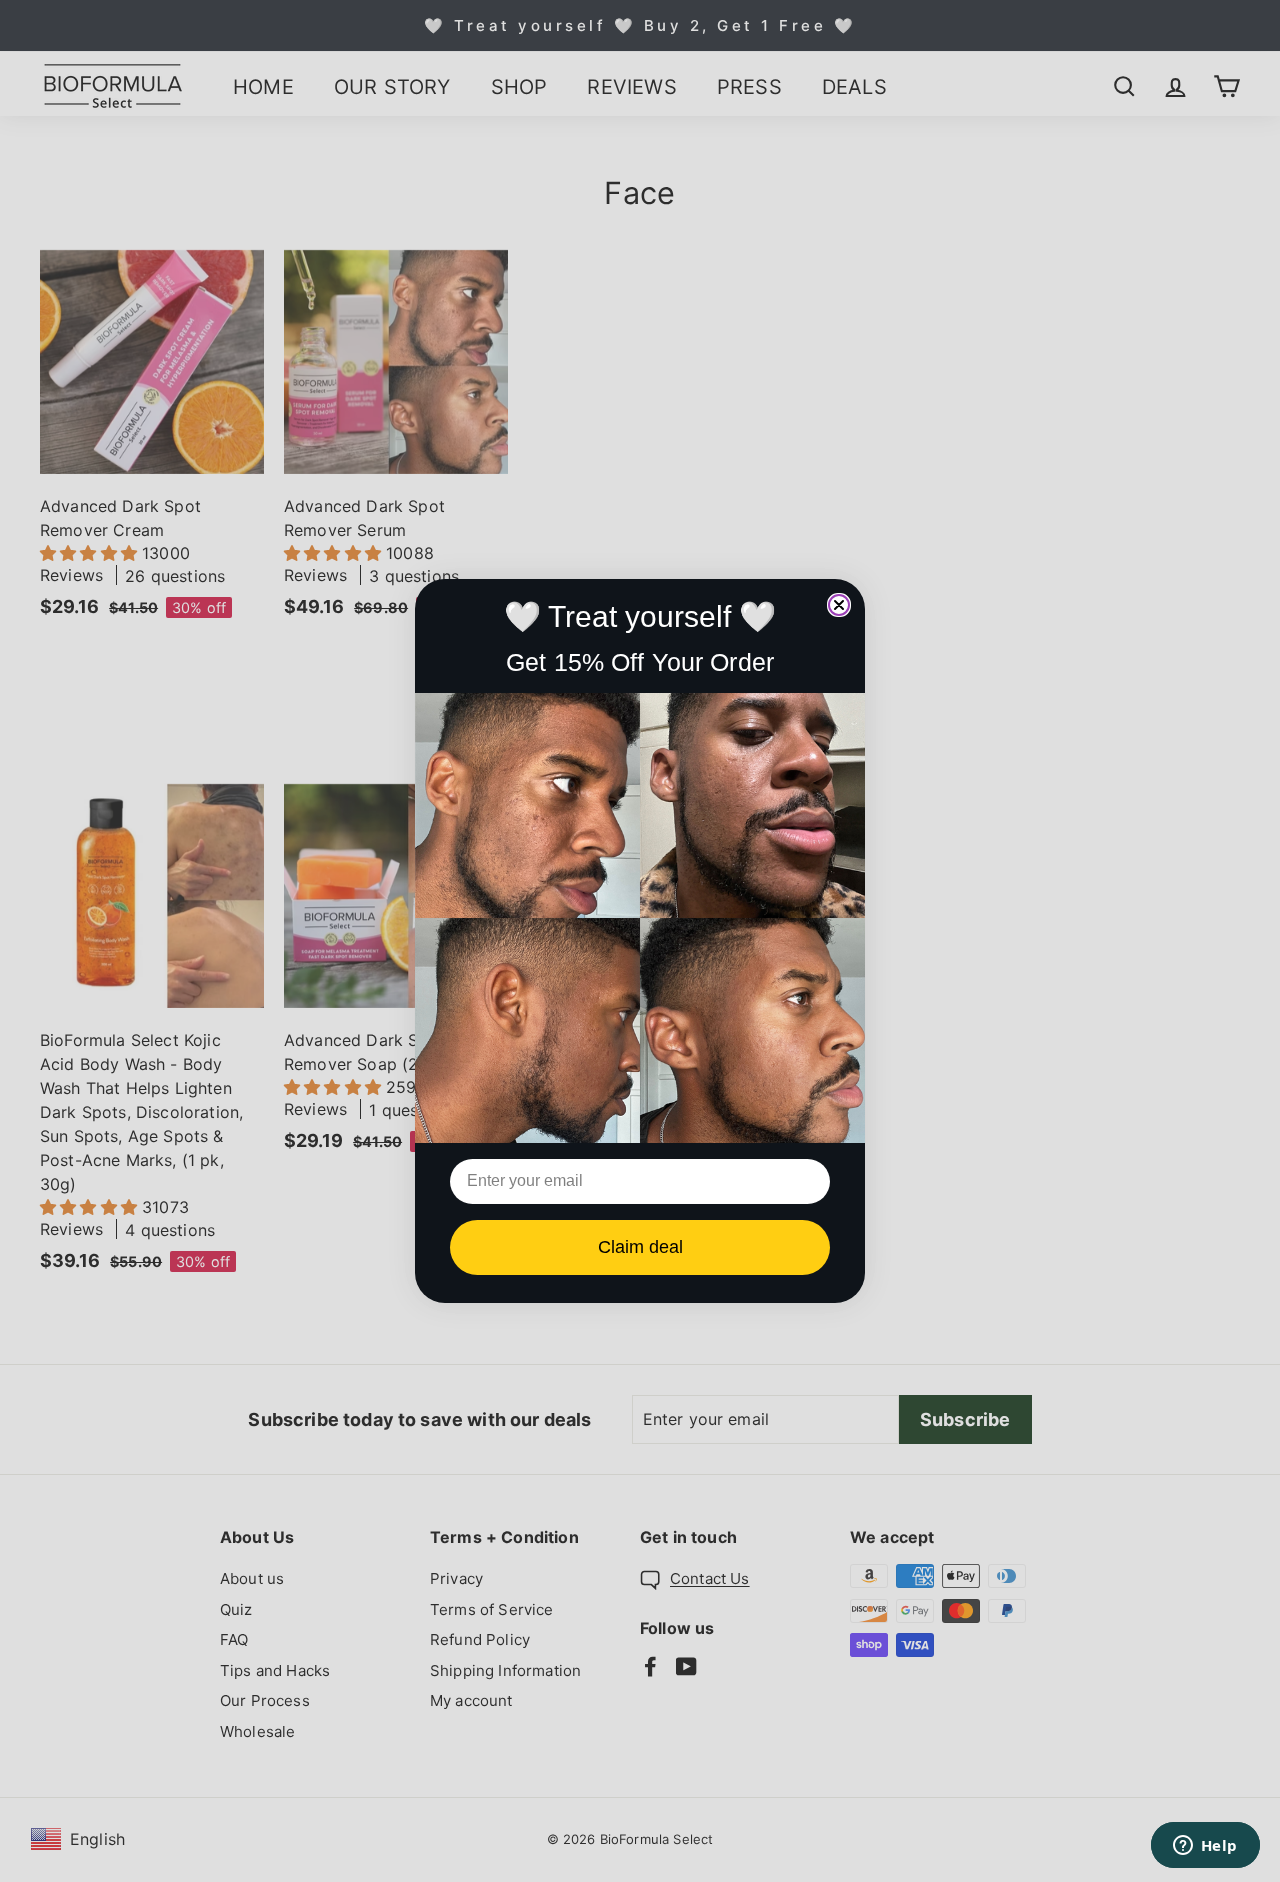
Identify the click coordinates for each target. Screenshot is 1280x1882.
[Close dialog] (839, 605)
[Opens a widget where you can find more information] (1205, 1847)
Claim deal (640, 1247)
